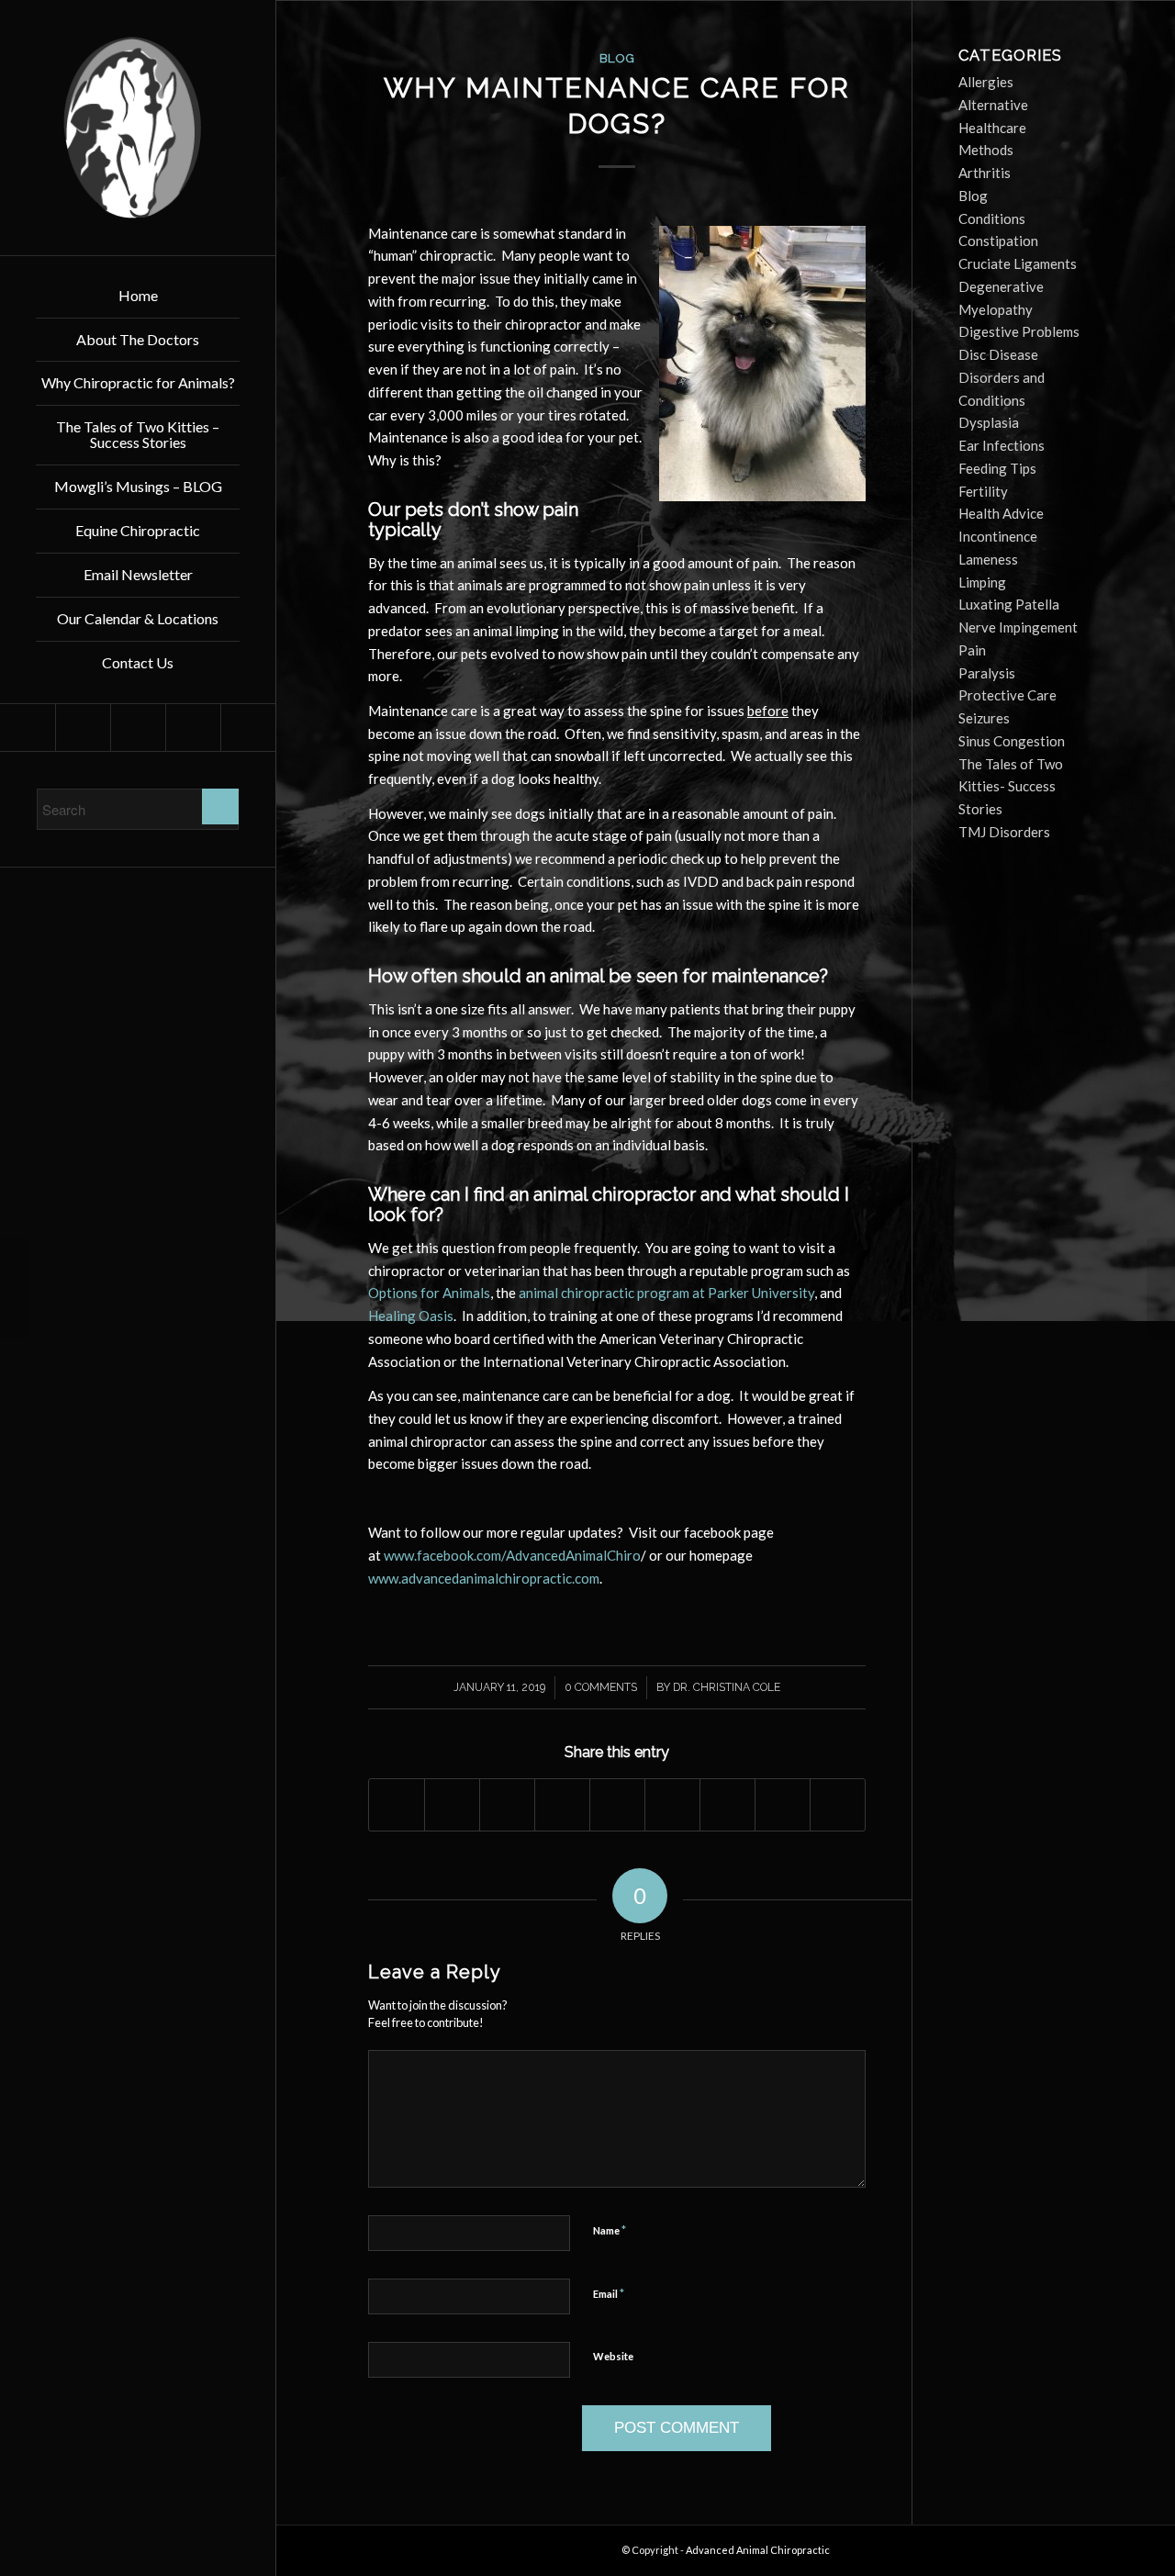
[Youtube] (138, 728)
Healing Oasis (411, 1316)
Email (609, 2293)
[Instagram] (248, 728)
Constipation (998, 241)
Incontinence (998, 536)
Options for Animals (429, 1293)
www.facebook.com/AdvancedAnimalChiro (512, 1555)
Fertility (983, 491)
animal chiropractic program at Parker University (666, 1293)
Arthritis (985, 173)
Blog (617, 58)
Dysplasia (989, 422)
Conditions (992, 218)
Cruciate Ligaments (1018, 263)
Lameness (988, 559)
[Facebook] (28, 728)
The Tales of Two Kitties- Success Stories (1011, 787)
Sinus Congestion (1012, 741)
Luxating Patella (1009, 604)
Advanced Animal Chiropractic (758, 2550)
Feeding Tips (997, 468)
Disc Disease (998, 354)
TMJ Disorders (1004, 832)
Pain (972, 650)
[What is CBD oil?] (14, 1288)
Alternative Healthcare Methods (993, 128)
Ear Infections (1002, 445)
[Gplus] (193, 728)
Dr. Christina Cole (727, 1687)
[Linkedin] (83, 728)
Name (610, 2230)
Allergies (986, 82)
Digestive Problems (1019, 331)
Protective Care (1007, 695)
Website (613, 2356)
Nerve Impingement (1018, 627)
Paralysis (987, 673)
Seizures (984, 718)
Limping (982, 582)
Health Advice (1001, 513)
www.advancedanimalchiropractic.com (484, 1578)
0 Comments (601, 1687)
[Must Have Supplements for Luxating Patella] (1161, 1288)
